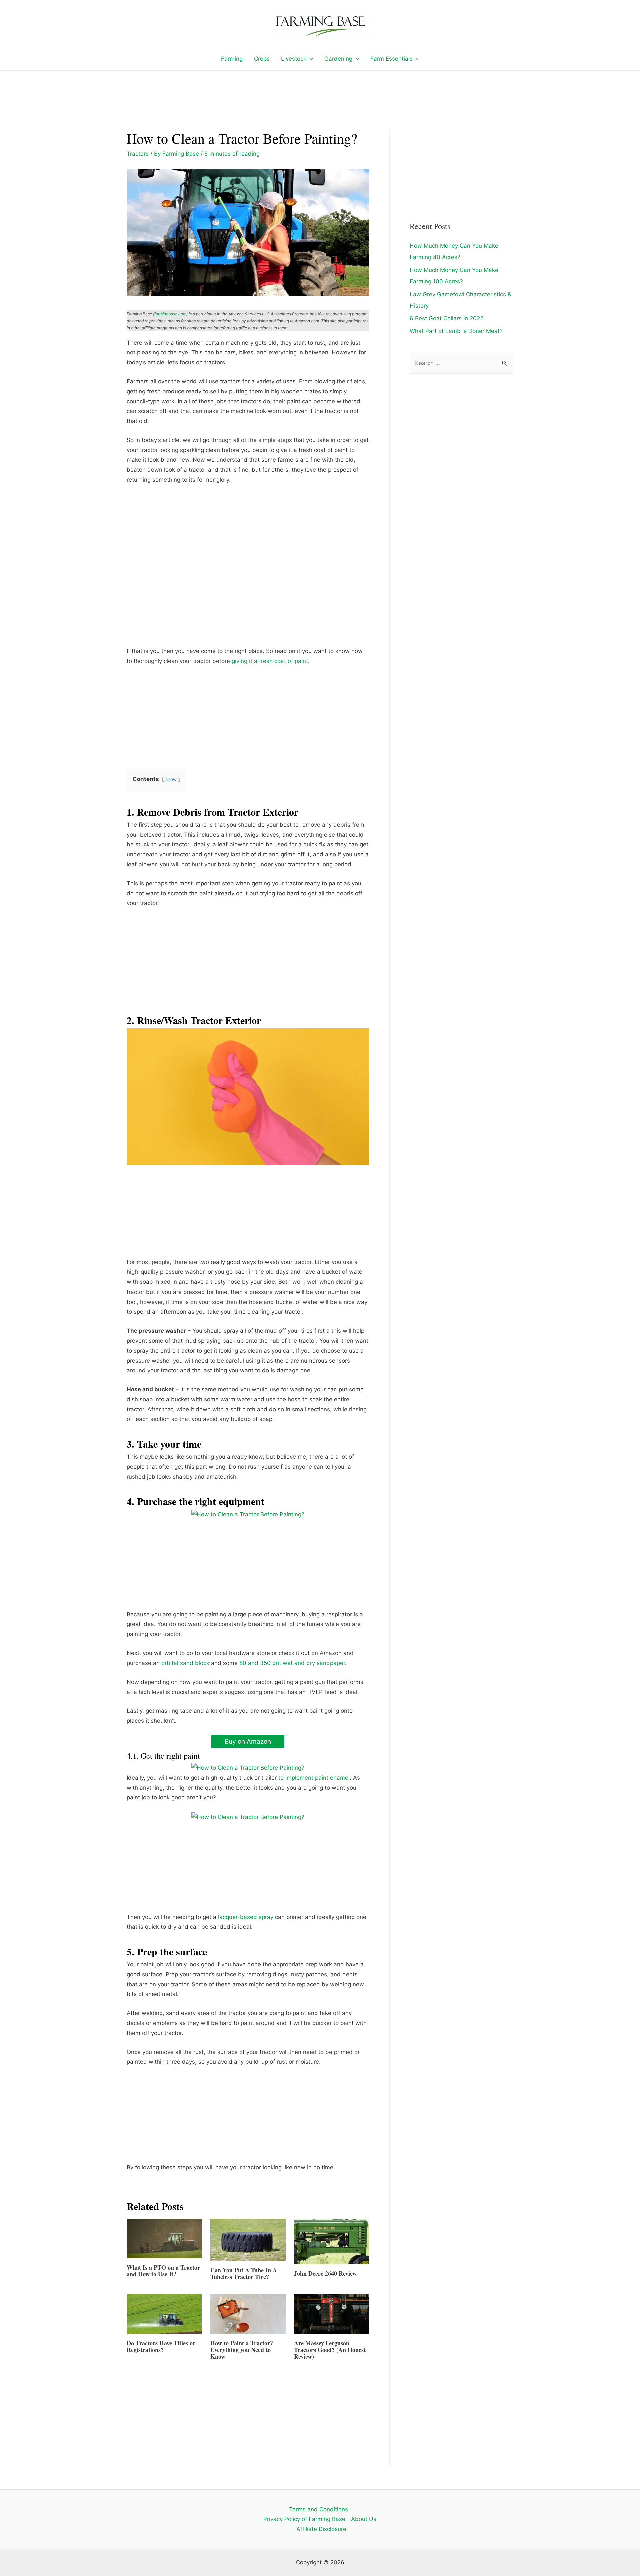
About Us (364, 2519)
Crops (262, 59)
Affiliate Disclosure (321, 2529)
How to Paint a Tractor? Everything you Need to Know (242, 2350)
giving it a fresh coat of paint (270, 661)
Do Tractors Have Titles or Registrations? (161, 2346)
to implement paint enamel (314, 1778)
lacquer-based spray (246, 1917)
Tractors (138, 154)
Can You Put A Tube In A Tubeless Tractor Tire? (244, 2273)
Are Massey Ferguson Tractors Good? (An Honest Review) (330, 2350)
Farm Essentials (391, 59)
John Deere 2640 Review (325, 2273)
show (171, 779)
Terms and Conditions (318, 2509)
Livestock (294, 59)
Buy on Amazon (248, 1741)
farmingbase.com (170, 314)
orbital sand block (185, 1663)
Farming (232, 59)
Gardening (338, 59)
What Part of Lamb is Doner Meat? (456, 331)
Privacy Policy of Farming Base (304, 2519)
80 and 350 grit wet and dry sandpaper (292, 1663)
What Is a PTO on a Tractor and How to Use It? (163, 2271)
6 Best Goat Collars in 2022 (446, 318)
